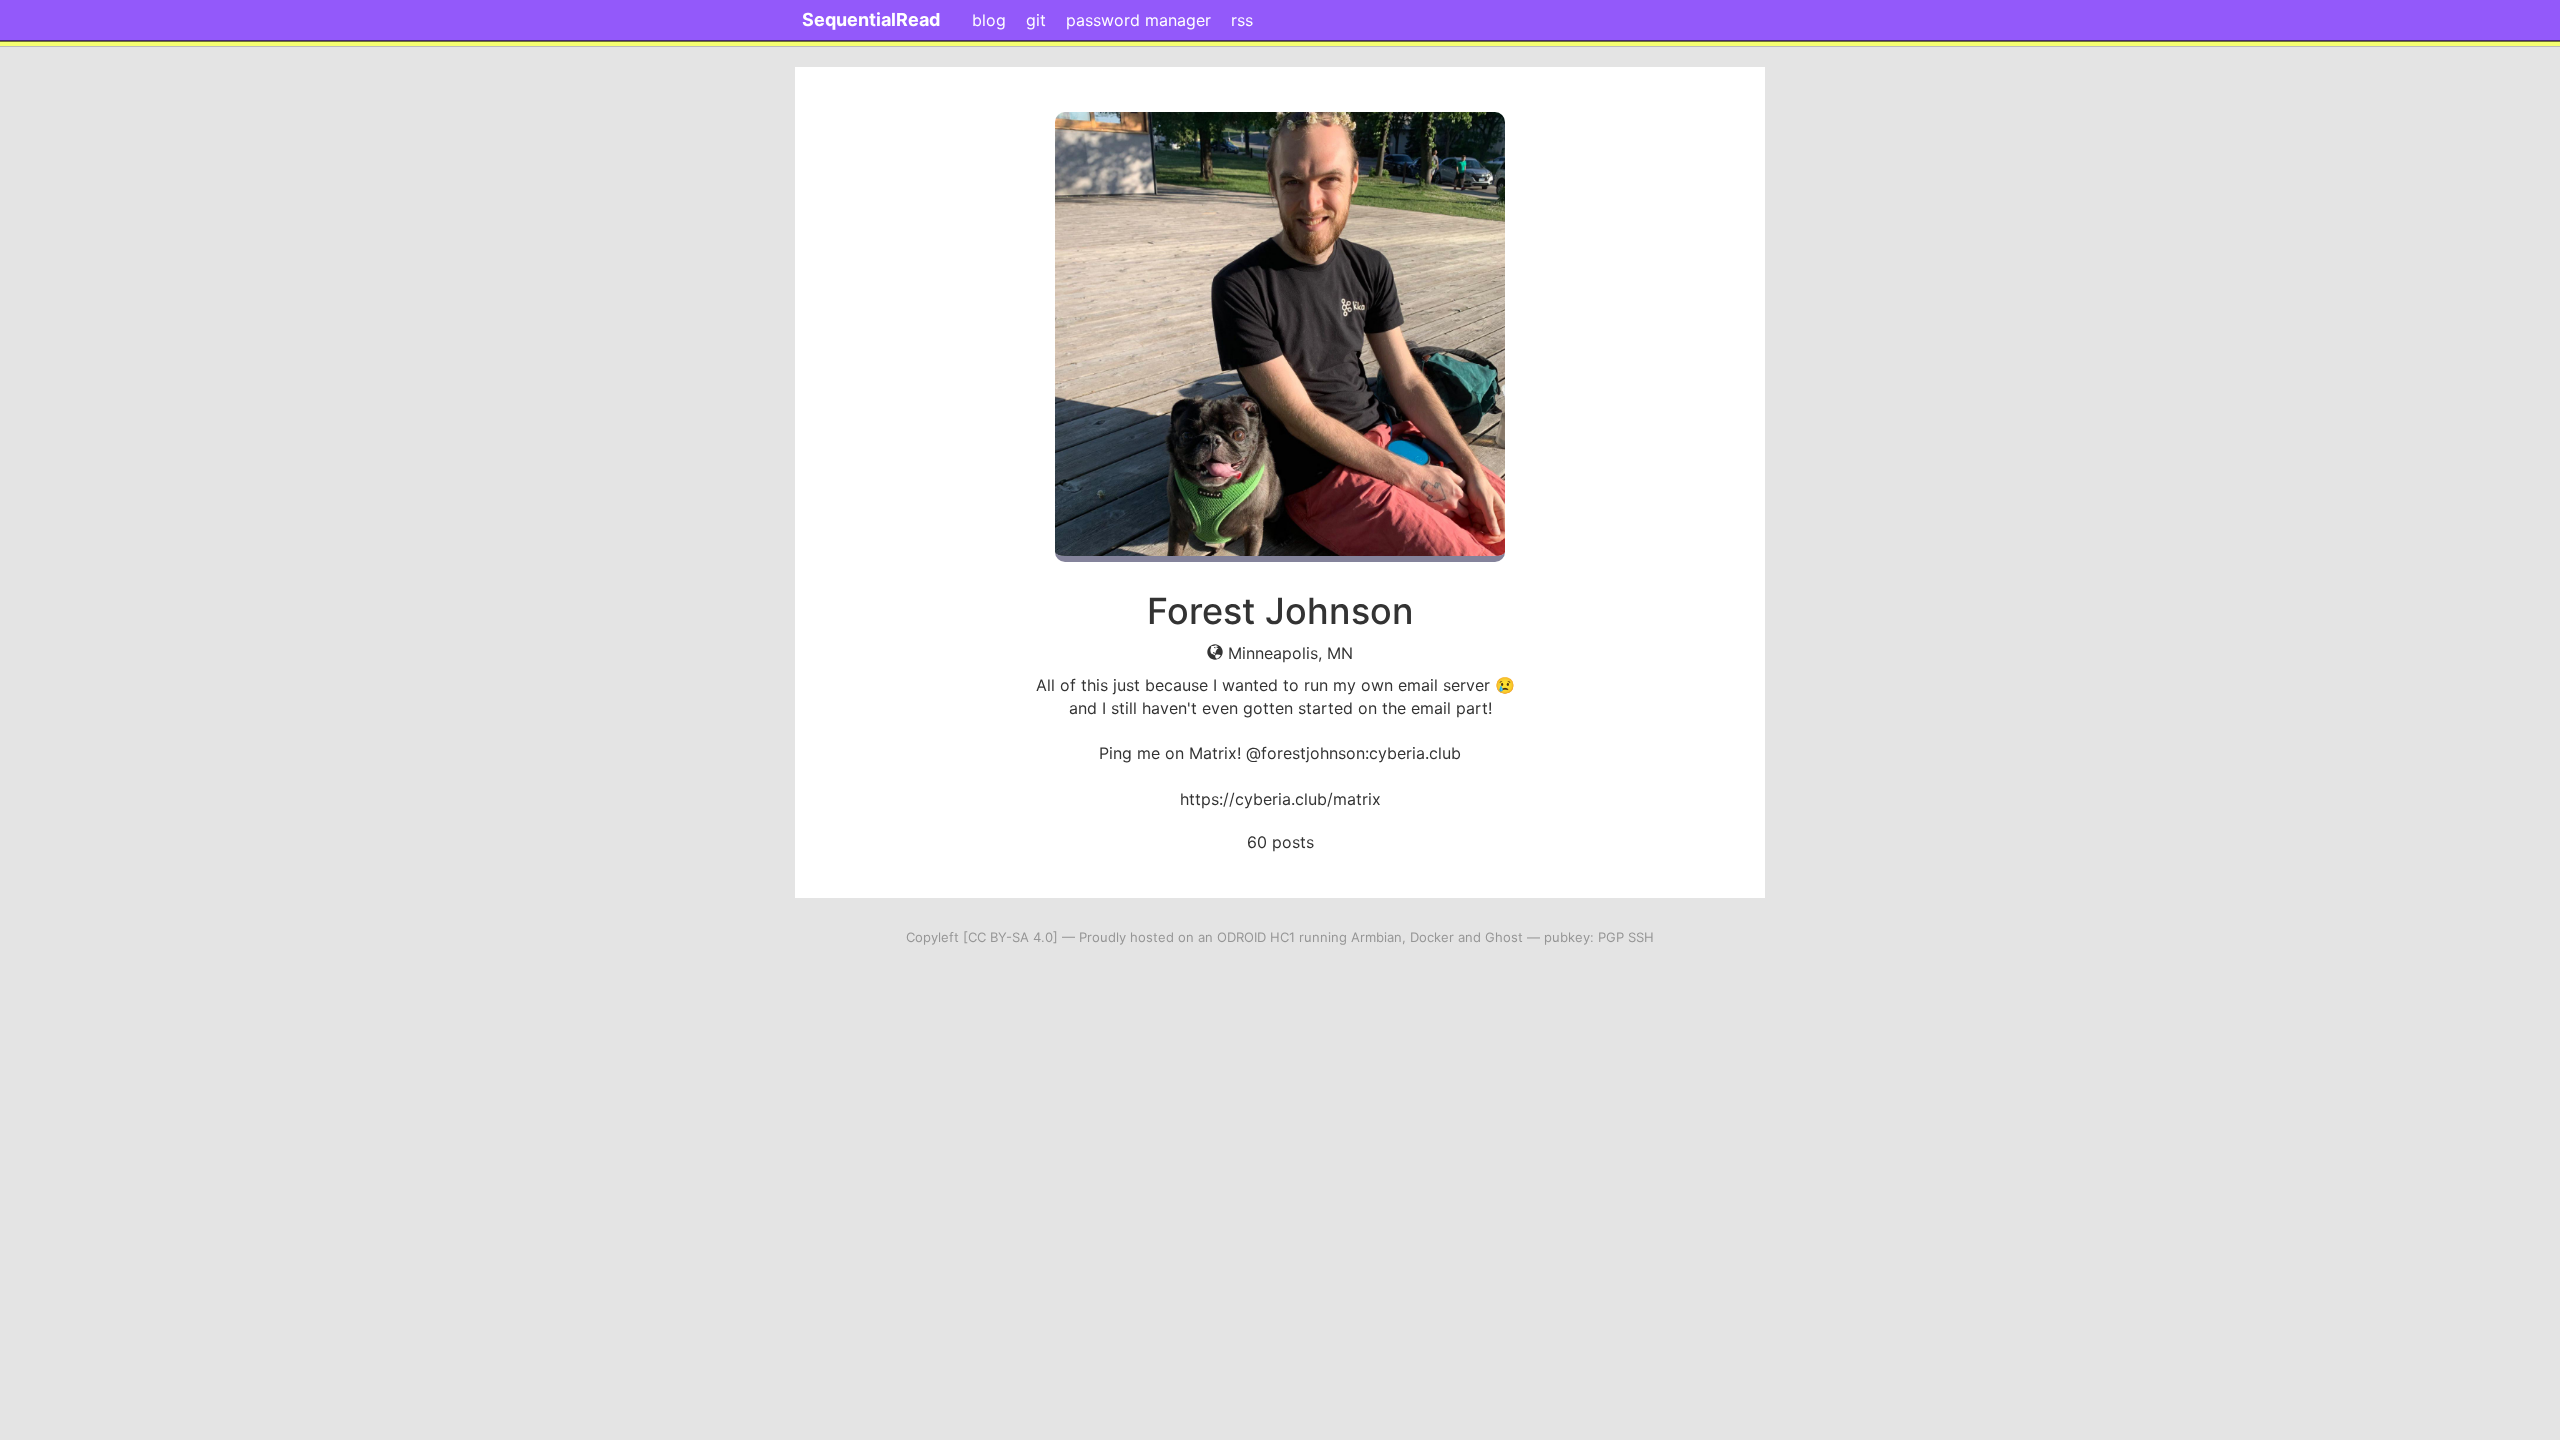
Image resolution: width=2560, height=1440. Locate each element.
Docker (1432, 937)
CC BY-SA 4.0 (1010, 937)
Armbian (1376, 937)
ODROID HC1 (1256, 937)
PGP (1611, 937)
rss (1242, 20)
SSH (1641, 937)
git (1036, 20)
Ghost (1504, 937)
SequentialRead (871, 19)
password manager (1138, 20)
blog (989, 20)
